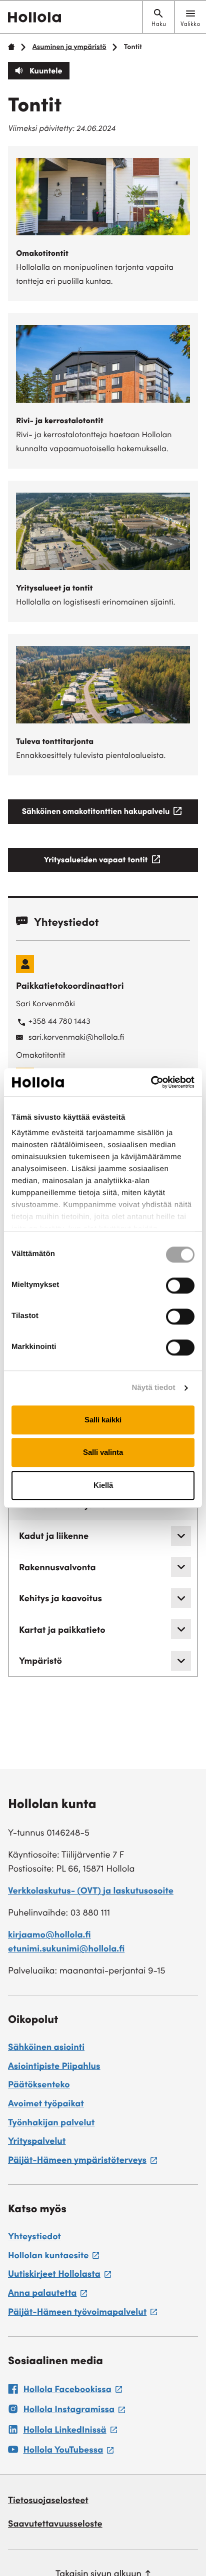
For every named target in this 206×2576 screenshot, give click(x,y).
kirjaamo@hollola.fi (49, 1936)
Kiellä (103, 1485)
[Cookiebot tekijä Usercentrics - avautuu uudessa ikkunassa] (151, 1082)
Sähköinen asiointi (46, 2048)
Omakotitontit (42, 254)
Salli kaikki (103, 1420)
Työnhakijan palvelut (51, 2124)
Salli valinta (103, 1452)
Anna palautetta (47, 2295)
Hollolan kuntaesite (53, 2258)
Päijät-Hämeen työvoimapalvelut (82, 2314)
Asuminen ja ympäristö (69, 47)
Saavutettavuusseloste (55, 2525)
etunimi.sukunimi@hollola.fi (66, 1950)
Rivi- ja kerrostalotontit (60, 422)
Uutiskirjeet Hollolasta (59, 2276)
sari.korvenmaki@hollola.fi (76, 1038)
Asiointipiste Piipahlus (54, 2067)
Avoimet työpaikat (46, 2105)
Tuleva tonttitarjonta (55, 742)
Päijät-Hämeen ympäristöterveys (82, 2162)
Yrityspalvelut (37, 2142)
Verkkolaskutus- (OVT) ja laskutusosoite (91, 1892)
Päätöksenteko (39, 2086)
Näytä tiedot (154, 1388)
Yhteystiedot (34, 2238)
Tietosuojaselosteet (48, 2502)
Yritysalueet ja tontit (54, 589)
